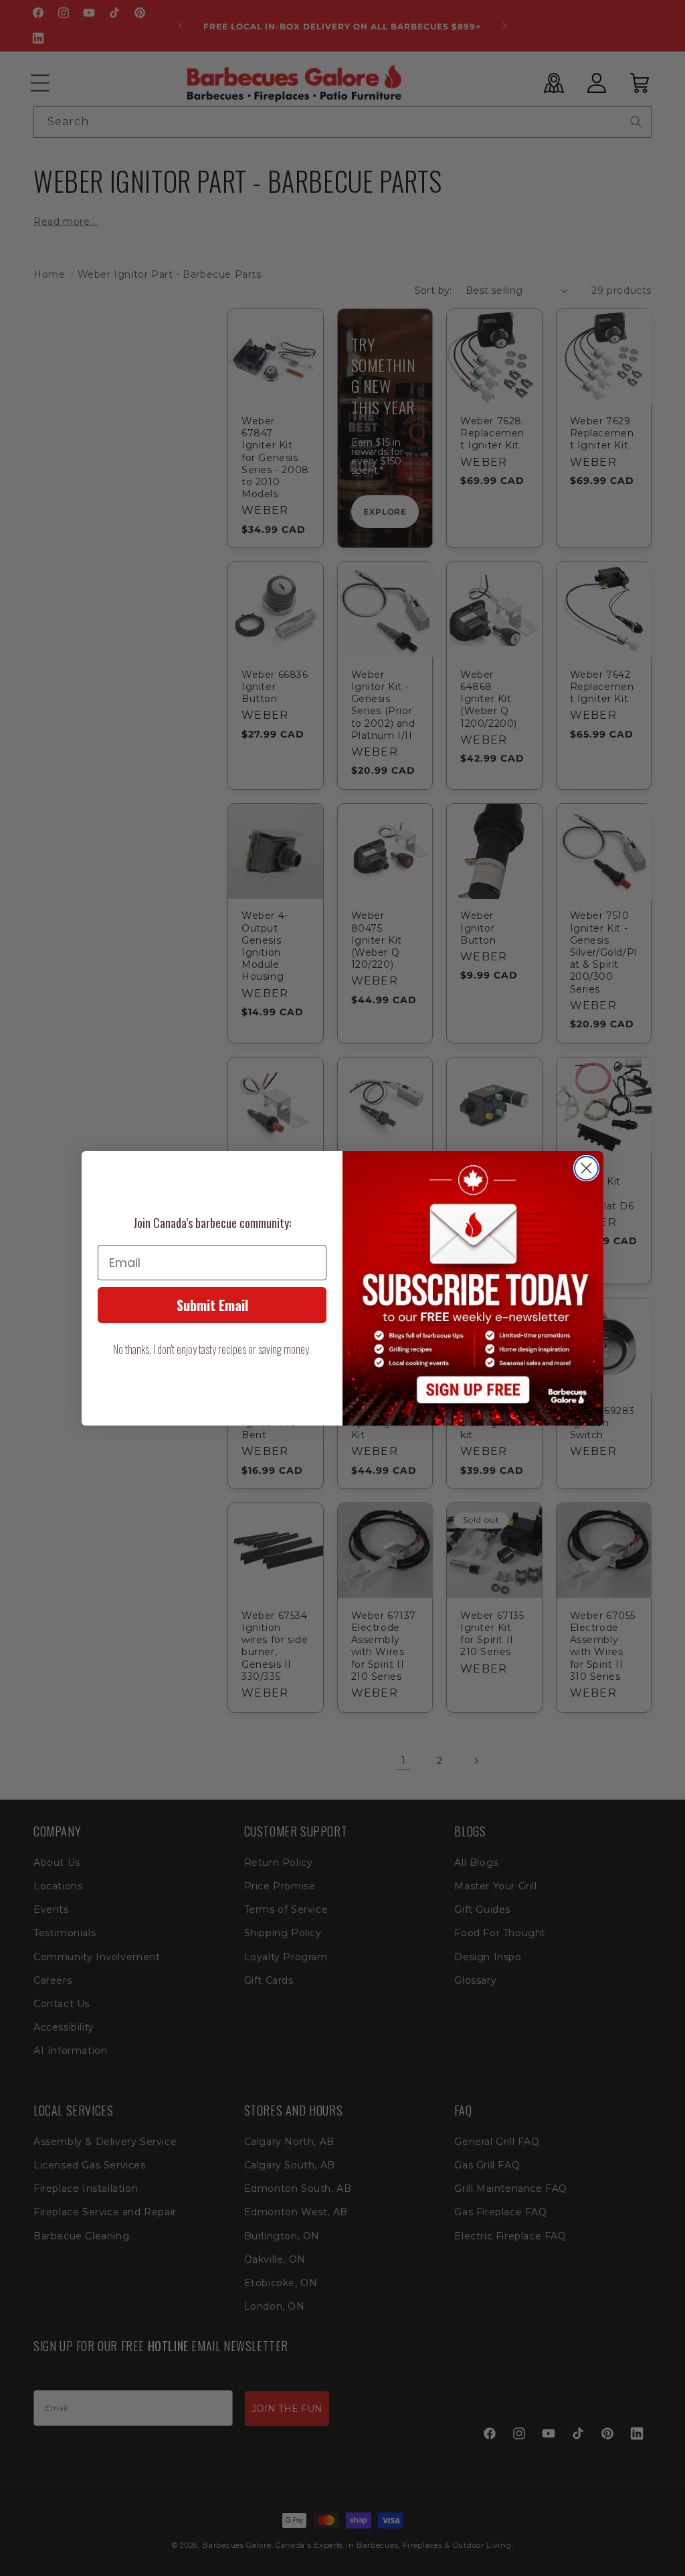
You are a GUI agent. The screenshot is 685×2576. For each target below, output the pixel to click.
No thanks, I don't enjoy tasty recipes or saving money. (212, 1349)
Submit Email (212, 1305)
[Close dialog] (586, 1168)
